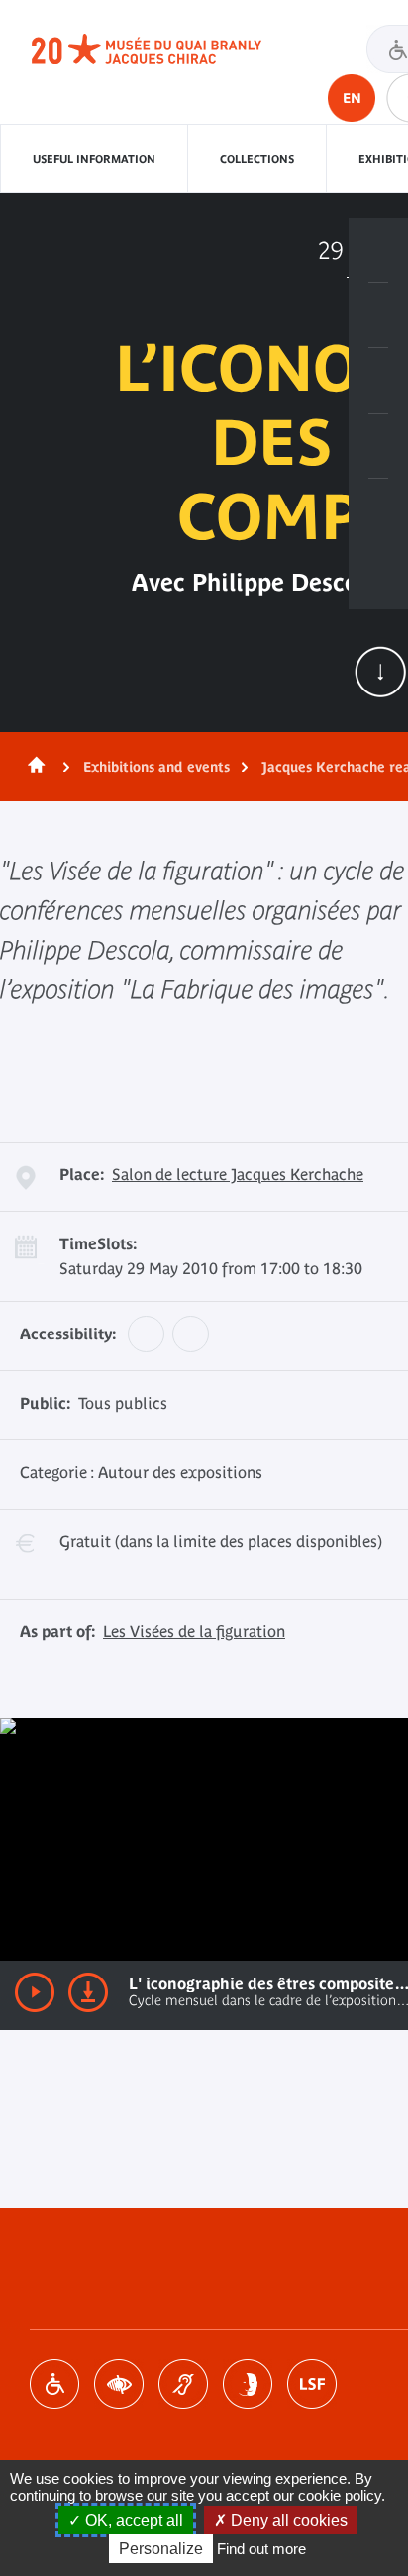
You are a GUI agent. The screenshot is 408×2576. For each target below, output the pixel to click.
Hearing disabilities (183, 2384)
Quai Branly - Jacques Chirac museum (168, 49)
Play (35, 1992)
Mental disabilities (248, 2384)
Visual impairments (119, 2384)
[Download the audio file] (88, 1992)
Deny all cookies (287, 2520)
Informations (378, 316)
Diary (378, 381)
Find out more (261, 2549)
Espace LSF (312, 2384)
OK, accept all (132, 2520)
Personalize (161, 2549)
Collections (257, 159)
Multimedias (378, 446)
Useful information (94, 159)
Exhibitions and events (156, 767)
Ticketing (378, 250)
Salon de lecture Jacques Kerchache (238, 1174)
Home (33, 767)
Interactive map (378, 511)
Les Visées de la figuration (194, 1631)
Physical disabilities (54, 2384)
